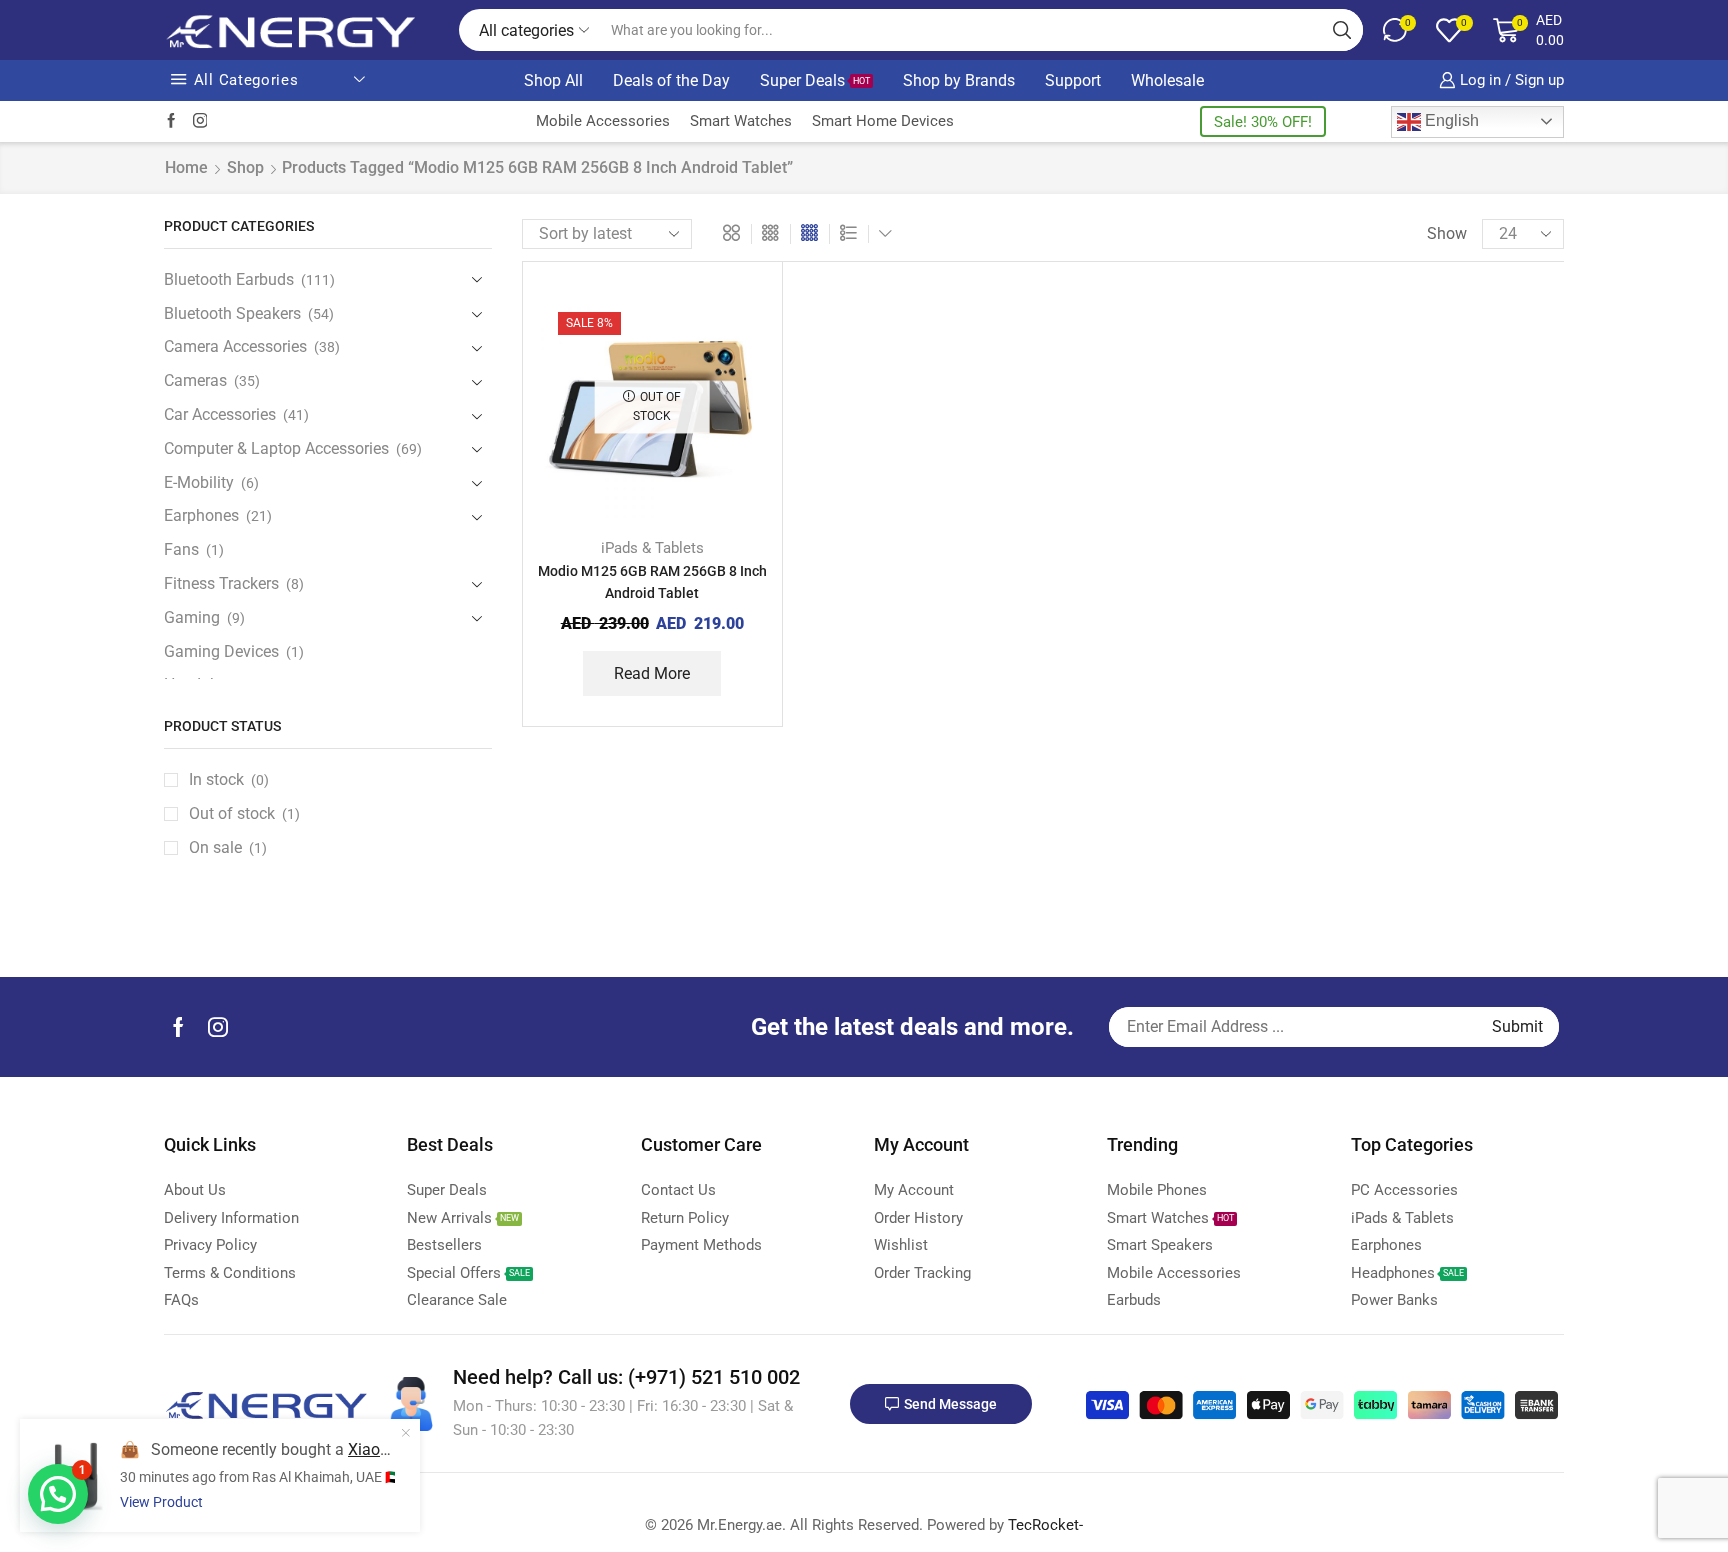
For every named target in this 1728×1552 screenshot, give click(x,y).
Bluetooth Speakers (232, 313)
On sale (228, 847)
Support (1073, 80)
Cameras (195, 380)
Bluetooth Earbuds (229, 279)
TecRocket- (1045, 1525)
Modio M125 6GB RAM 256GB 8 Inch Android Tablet (652, 582)
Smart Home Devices (883, 121)
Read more (652, 673)
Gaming (192, 617)
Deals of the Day (671, 80)
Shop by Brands (959, 80)
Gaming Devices (221, 651)
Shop (245, 167)
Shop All (553, 80)
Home (186, 167)
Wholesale (1167, 80)
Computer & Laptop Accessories (276, 448)
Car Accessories (220, 414)
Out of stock (244, 813)
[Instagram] (200, 121)
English (1450, 120)
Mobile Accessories (603, 121)
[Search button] (1342, 30)
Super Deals (815, 80)
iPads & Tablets (652, 548)
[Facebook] (171, 121)
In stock (229, 779)
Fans (181, 549)
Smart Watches (741, 121)
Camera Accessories (235, 346)
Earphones (201, 515)
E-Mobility (199, 482)
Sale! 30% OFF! (1263, 122)
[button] (58, 1494)
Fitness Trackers (221, 583)
